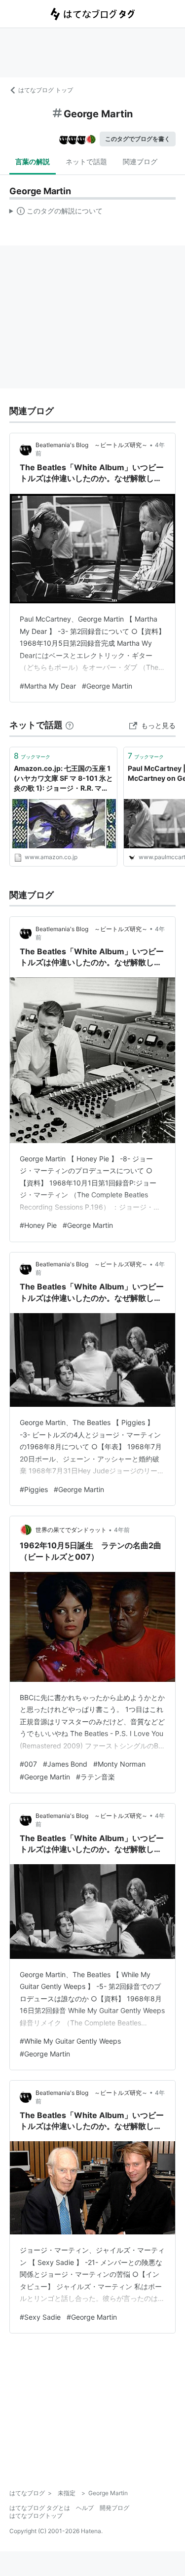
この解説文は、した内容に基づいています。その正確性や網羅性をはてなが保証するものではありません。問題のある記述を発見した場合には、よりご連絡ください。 (56, 213)
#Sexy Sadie (40, 2317)
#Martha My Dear (48, 686)
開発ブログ (114, 2508)
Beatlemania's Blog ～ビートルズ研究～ (92, 445)
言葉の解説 (33, 161)
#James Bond (65, 1764)
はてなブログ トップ (46, 90)
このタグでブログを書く (138, 139)
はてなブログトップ (36, 2516)
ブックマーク (32, 756)
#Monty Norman (119, 1764)
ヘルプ (85, 2508)
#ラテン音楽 (95, 1777)
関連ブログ (140, 161)
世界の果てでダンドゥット (71, 1530)
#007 (28, 1764)
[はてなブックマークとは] (70, 725)
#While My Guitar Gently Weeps (70, 2041)
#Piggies (34, 1489)
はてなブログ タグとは (40, 2508)
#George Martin (107, 686)
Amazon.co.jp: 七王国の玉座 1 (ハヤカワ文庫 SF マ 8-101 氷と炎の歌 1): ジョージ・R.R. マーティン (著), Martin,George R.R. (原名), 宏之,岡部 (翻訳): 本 (63, 779)
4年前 (122, 1530)
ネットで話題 (86, 161)
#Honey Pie (38, 1225)
